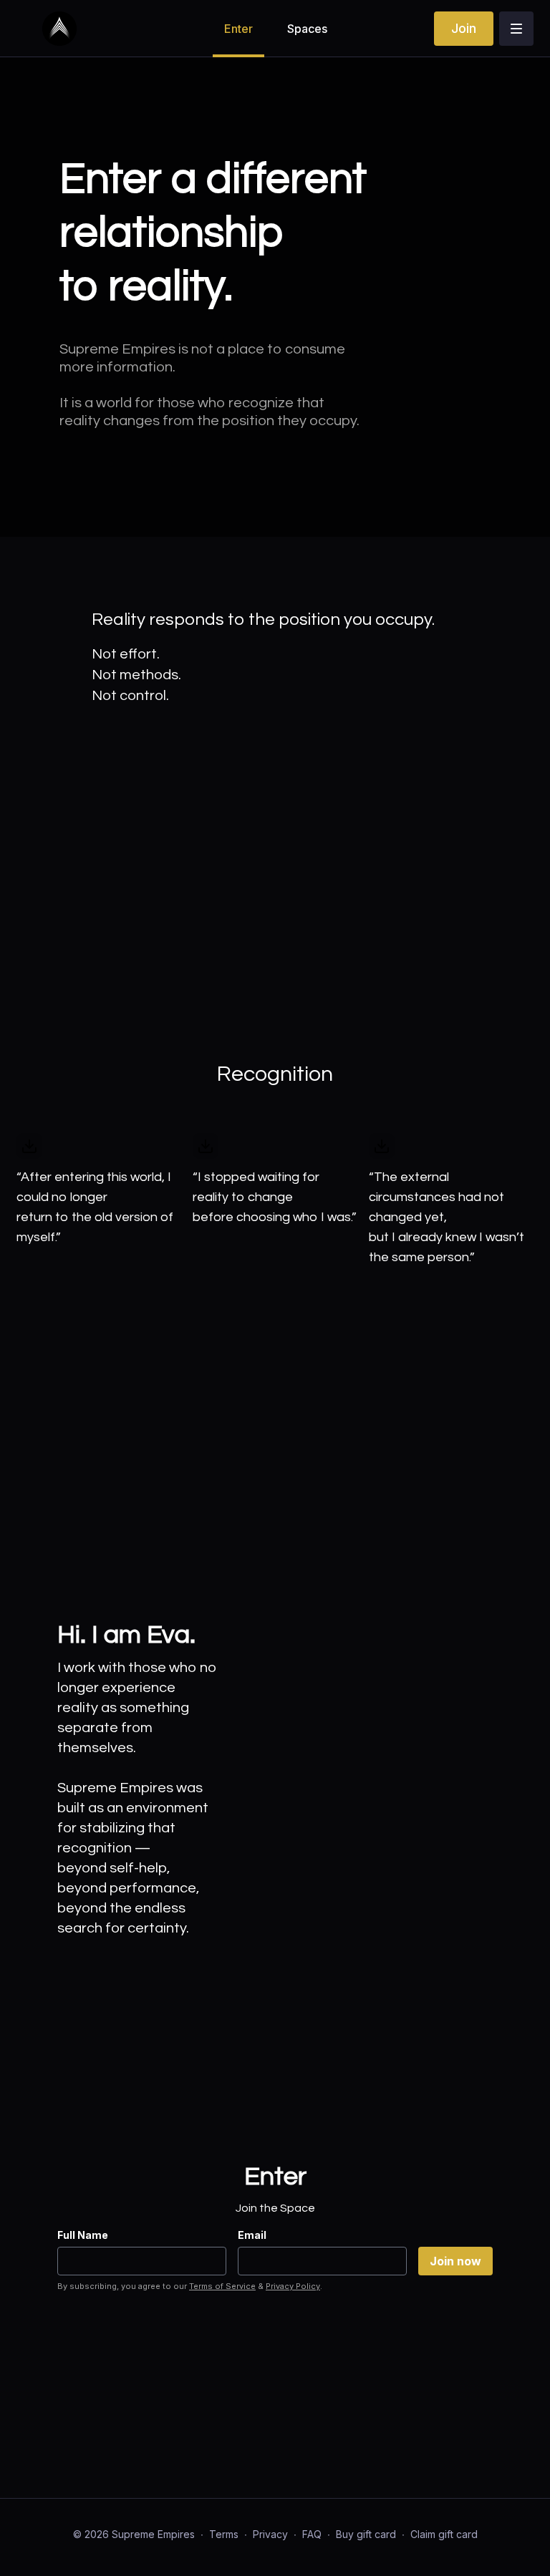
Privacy (270, 2534)
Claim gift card (444, 2534)
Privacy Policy (293, 2286)
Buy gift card (366, 2534)
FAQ (312, 2534)
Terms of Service (222, 2286)
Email (252, 2235)
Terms (224, 2534)
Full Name (83, 2235)
